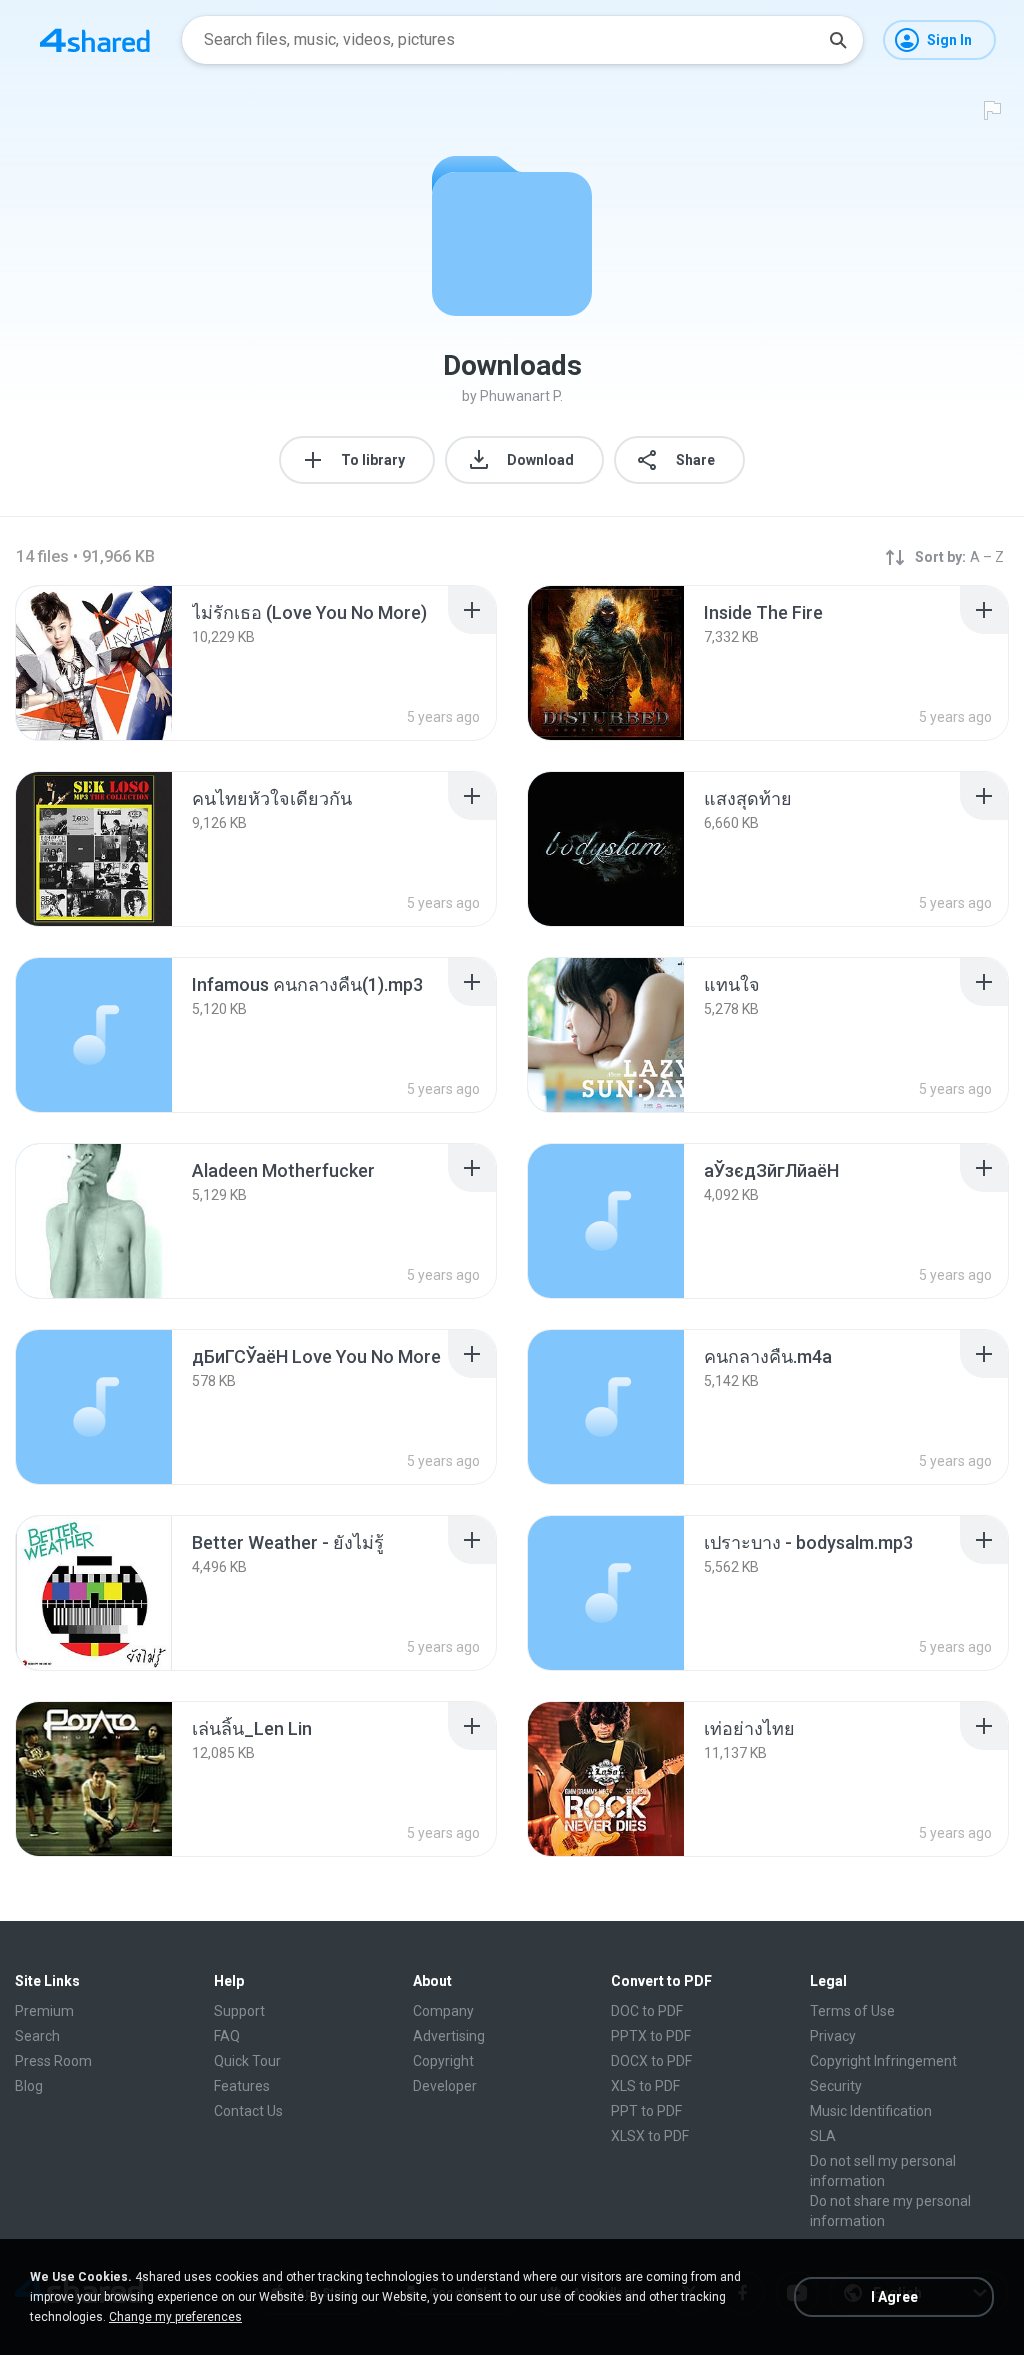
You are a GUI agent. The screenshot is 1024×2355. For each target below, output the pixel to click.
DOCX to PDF (651, 2061)
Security (836, 2086)
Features (242, 2086)
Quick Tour (247, 2061)
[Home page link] (95, 40)
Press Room (53, 2061)
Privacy (833, 2036)
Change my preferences (175, 2317)
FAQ (227, 2036)
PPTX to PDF (651, 2036)
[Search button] (838, 40)
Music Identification (871, 2111)
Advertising (449, 2036)
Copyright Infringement (883, 2061)
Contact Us (248, 2111)
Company (443, 2011)
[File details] (94, 663)
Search (37, 2036)
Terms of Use (852, 2011)
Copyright (443, 2061)
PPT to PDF (646, 2111)
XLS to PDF (645, 2086)
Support (239, 2011)
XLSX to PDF (650, 2136)
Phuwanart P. (521, 396)
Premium (44, 2011)
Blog (29, 2086)
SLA (823, 2136)
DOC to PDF (647, 2011)
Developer (445, 2086)
